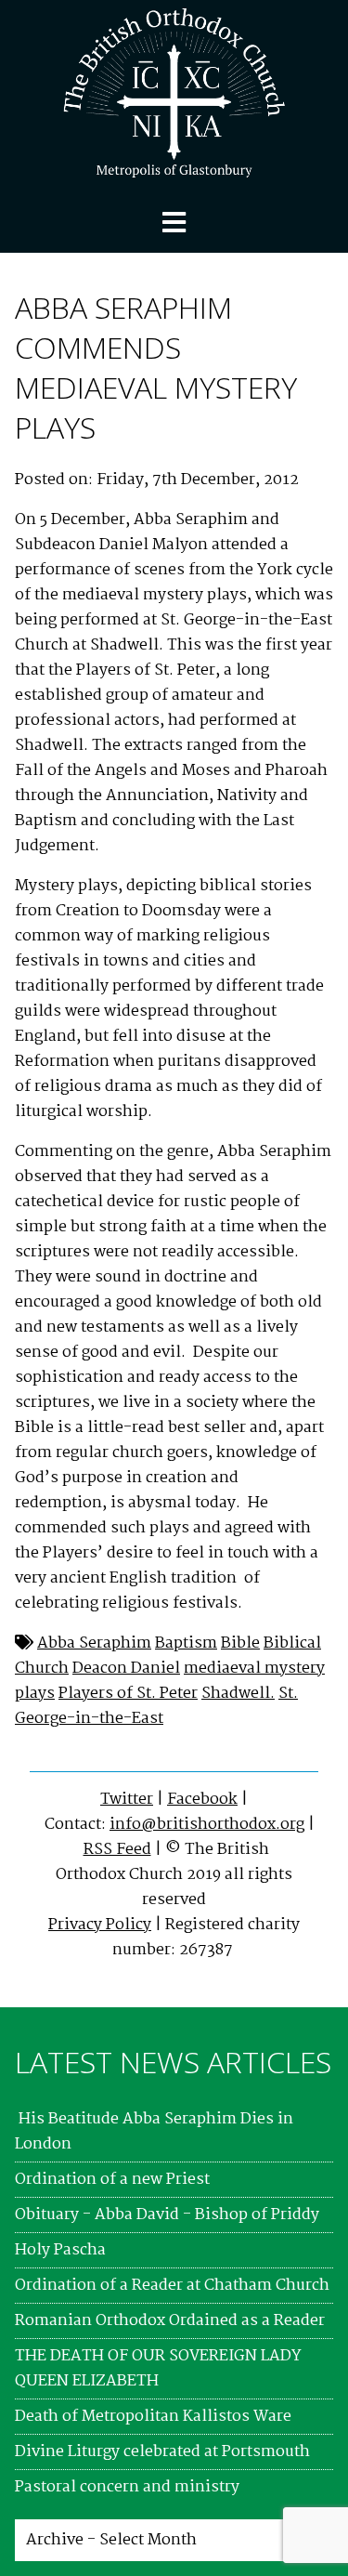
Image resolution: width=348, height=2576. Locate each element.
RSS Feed (117, 1850)
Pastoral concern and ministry (127, 2487)
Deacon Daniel (126, 1669)
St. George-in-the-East (156, 1706)
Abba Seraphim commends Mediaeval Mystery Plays (156, 367)
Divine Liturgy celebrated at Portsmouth (162, 2452)
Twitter (127, 1800)
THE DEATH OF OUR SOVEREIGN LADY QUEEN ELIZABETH (158, 2369)
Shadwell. (238, 1694)
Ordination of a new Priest (112, 2180)
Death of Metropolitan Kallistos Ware (153, 2417)
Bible (240, 1643)
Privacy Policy (100, 1925)
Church (42, 1669)
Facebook (202, 1800)
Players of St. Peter (128, 1694)
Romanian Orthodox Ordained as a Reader (170, 2321)
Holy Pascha (60, 2250)
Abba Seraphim (94, 1643)
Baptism (186, 1643)
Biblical (292, 1643)
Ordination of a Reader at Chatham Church (172, 2286)
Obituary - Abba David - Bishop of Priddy (167, 2215)
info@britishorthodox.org (207, 1825)
